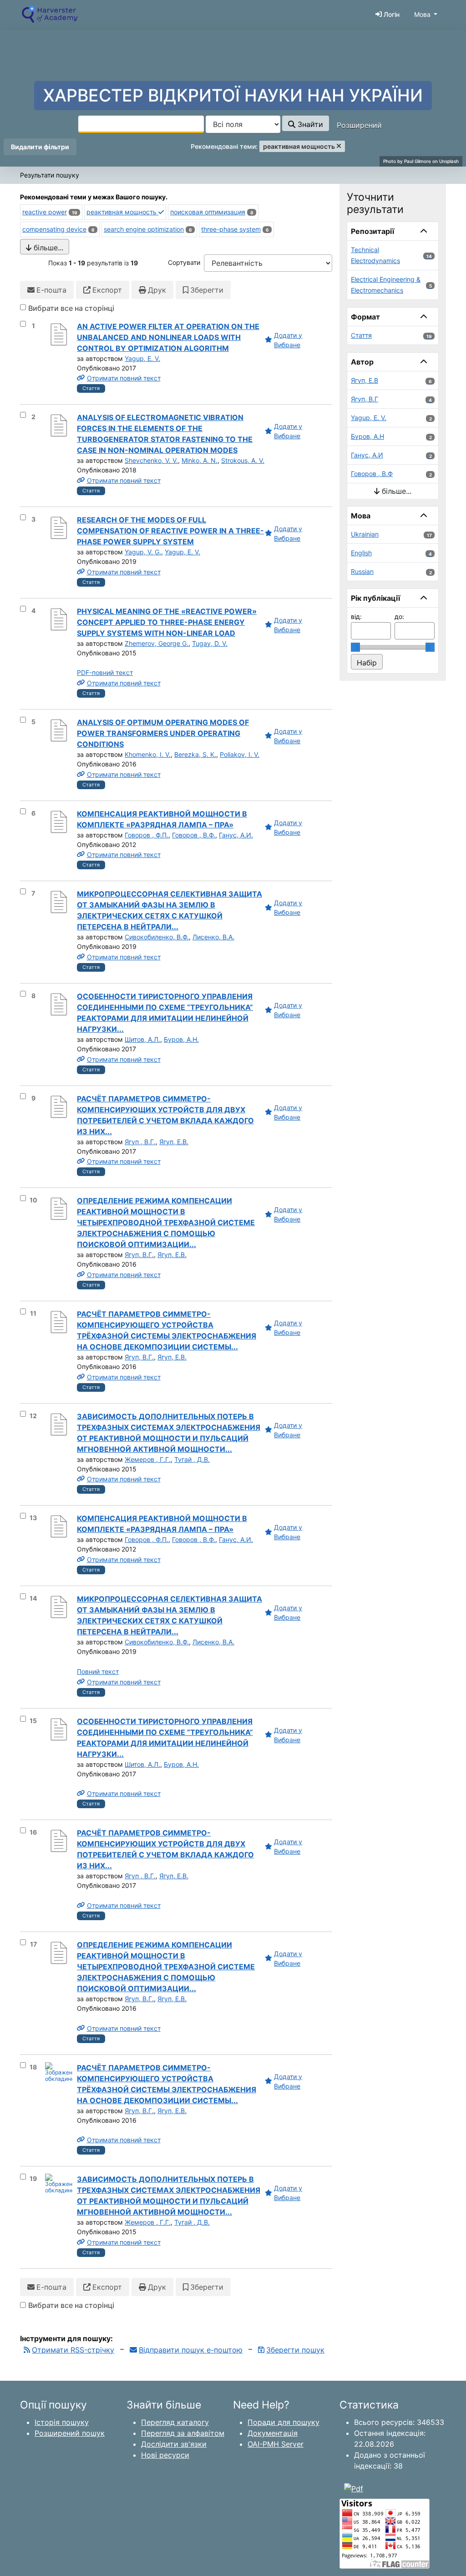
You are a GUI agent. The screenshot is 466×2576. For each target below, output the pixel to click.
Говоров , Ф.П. (147, 835)
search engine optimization (144, 229)
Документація (273, 2433)
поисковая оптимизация (208, 212)
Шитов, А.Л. (142, 1039)
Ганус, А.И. (236, 835)
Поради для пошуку (284, 2422)
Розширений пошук (70, 2433)
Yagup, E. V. (142, 358)
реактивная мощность (122, 212)
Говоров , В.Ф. (194, 835)
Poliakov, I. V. (240, 754)
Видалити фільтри (40, 147)
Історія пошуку (62, 2422)
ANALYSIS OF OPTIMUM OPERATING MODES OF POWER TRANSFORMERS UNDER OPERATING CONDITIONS (163, 733)
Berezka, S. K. (195, 754)
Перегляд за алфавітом (183, 2433)
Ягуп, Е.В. (174, 1142)
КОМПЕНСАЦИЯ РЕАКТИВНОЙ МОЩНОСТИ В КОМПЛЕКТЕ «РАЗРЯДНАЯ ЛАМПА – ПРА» (162, 819)
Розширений (359, 125)
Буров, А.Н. (181, 1039)
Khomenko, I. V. (148, 754)
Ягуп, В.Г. (139, 1255)
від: (356, 616)
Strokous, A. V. (243, 460)
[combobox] (141, 124)
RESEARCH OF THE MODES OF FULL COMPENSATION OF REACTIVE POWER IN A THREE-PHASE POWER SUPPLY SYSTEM (170, 531)
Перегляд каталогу (175, 2422)
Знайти (309, 124)
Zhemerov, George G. (157, 643)
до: (399, 616)
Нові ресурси (165, 2455)
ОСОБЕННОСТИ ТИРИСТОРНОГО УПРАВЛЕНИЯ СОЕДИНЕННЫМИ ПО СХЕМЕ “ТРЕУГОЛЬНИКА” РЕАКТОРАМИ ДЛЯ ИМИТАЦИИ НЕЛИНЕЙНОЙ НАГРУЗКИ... (165, 1013)
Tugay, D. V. (210, 643)
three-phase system (231, 229)
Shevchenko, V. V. (151, 460)
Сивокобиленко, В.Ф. (157, 937)
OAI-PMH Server (276, 2444)
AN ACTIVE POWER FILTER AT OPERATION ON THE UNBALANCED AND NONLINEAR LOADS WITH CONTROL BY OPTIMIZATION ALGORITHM (168, 337)
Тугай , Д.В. (192, 1459)
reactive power (45, 212)
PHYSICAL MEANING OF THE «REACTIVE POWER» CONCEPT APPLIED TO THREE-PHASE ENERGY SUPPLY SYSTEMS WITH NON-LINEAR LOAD (167, 622)
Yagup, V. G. (143, 552)
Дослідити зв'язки (174, 2444)
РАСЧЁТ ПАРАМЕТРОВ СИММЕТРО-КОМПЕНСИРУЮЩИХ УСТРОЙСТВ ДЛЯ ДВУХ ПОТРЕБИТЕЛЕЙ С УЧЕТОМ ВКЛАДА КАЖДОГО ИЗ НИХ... (165, 1115)
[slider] (355, 647)
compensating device (54, 229)
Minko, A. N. (200, 460)
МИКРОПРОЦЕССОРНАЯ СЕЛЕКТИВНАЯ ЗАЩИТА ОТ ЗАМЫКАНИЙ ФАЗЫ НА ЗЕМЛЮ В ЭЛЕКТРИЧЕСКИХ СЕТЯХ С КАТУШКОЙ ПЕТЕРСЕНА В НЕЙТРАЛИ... (170, 910)
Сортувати (184, 262)
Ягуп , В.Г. (140, 1142)
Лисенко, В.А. (213, 937)
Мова (422, 14)
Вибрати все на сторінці (71, 308)
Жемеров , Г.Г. (148, 1459)
